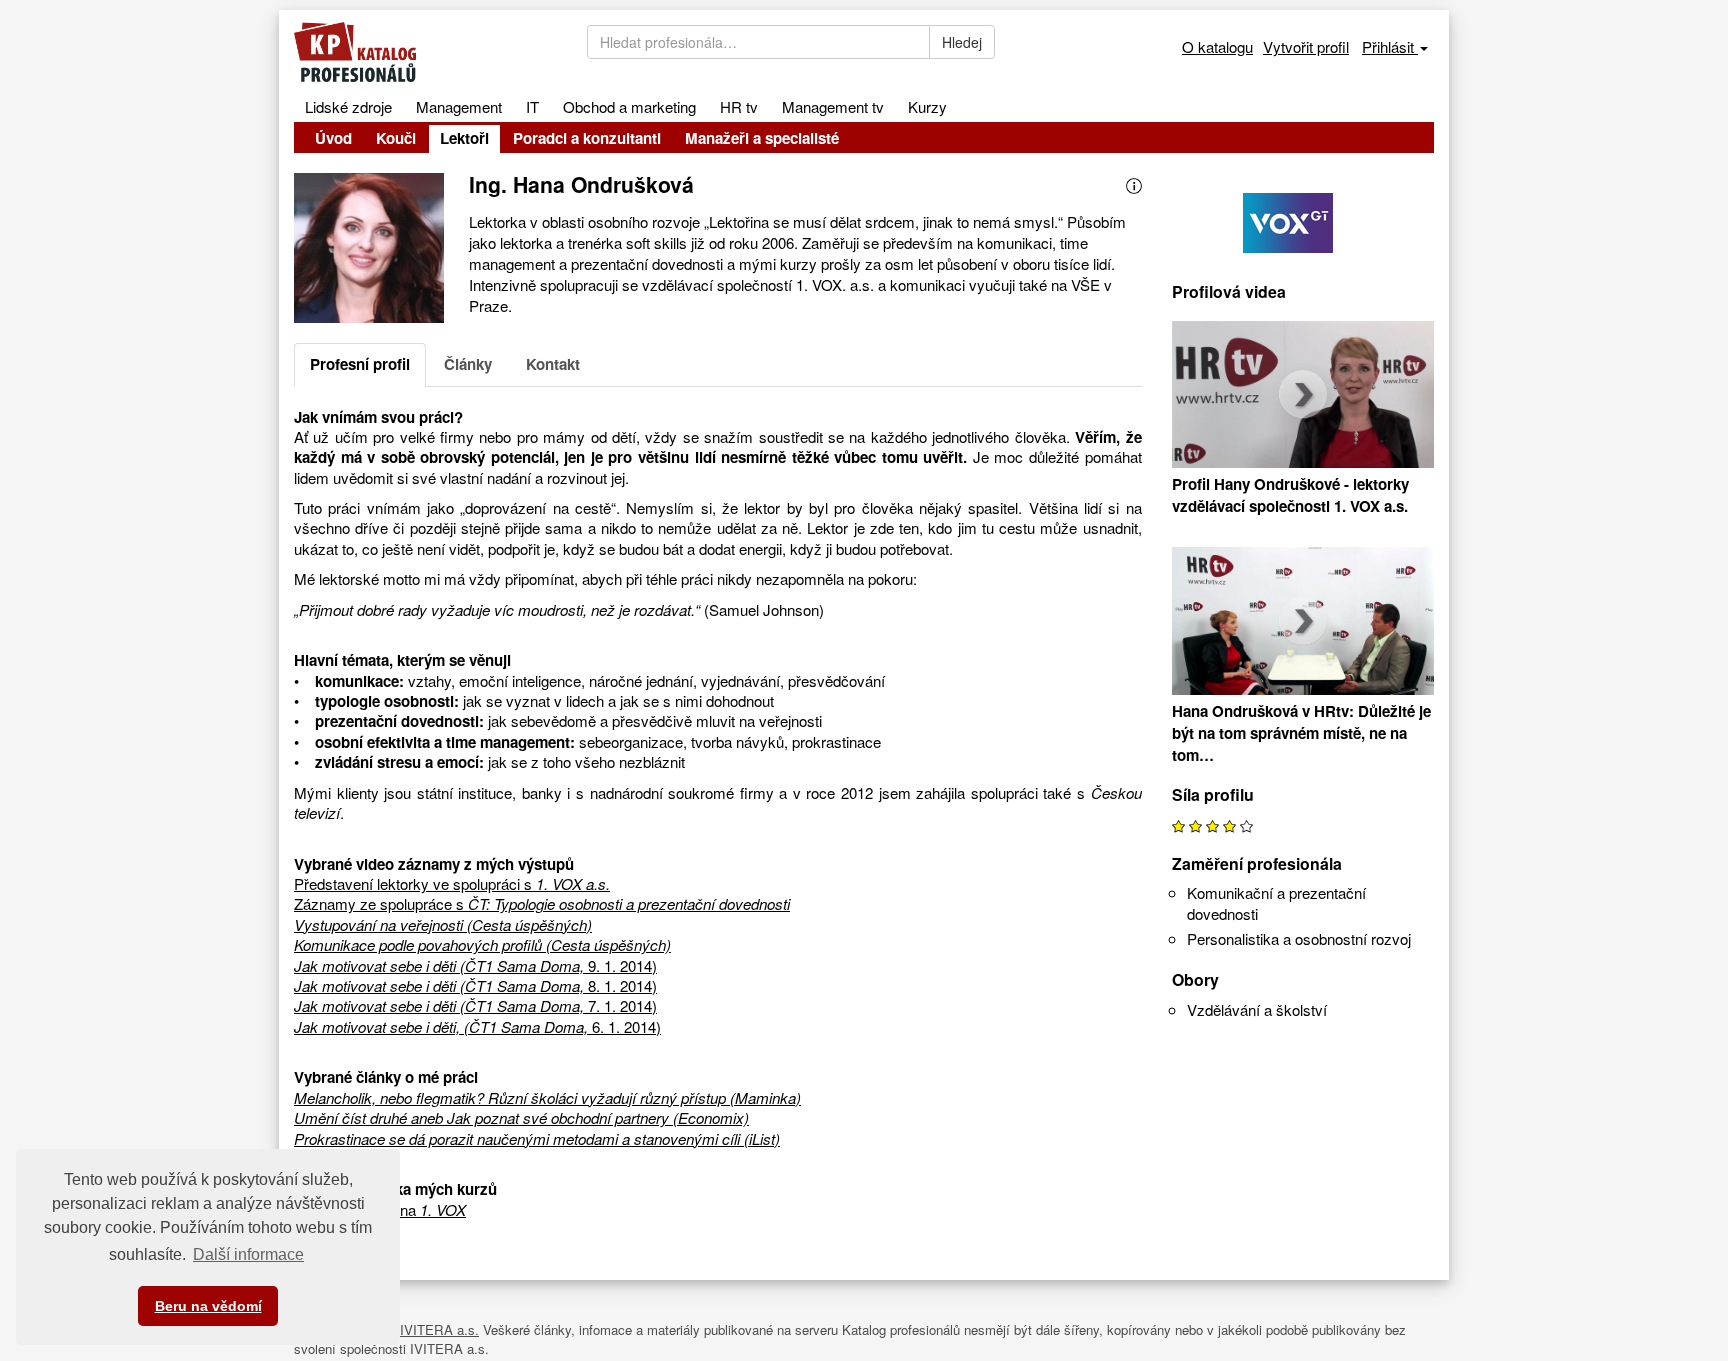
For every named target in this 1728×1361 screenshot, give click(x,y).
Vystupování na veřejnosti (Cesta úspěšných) (443, 924)
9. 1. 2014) (475, 965)
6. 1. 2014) (477, 1026)
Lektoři (464, 138)
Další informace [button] (248, 1254)
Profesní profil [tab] (360, 364)
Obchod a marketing (629, 106)
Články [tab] (468, 364)
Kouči (396, 138)
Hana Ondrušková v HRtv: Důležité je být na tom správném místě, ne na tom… (1301, 733)
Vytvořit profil (1306, 46)
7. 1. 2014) (475, 1005)
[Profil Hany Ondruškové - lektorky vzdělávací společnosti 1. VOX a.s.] (1303, 397)
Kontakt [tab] (553, 364)
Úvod (333, 138)
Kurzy (927, 106)
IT (532, 106)
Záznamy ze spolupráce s (542, 903)
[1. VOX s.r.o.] (1303, 218)
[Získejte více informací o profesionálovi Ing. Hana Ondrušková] (1134, 183)
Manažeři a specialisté (762, 138)
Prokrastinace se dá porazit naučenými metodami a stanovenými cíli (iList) (537, 1138)
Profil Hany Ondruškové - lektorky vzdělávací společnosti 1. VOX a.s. (1290, 495)
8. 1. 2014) (475, 985)
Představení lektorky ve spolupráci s (452, 883)
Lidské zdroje (348, 106)
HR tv (739, 106)
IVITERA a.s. (439, 1329)
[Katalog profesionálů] (425, 52)
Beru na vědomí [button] (208, 1306)
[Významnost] (1212, 824)
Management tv (833, 106)
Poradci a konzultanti (587, 138)
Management (459, 106)
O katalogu (1217, 46)
